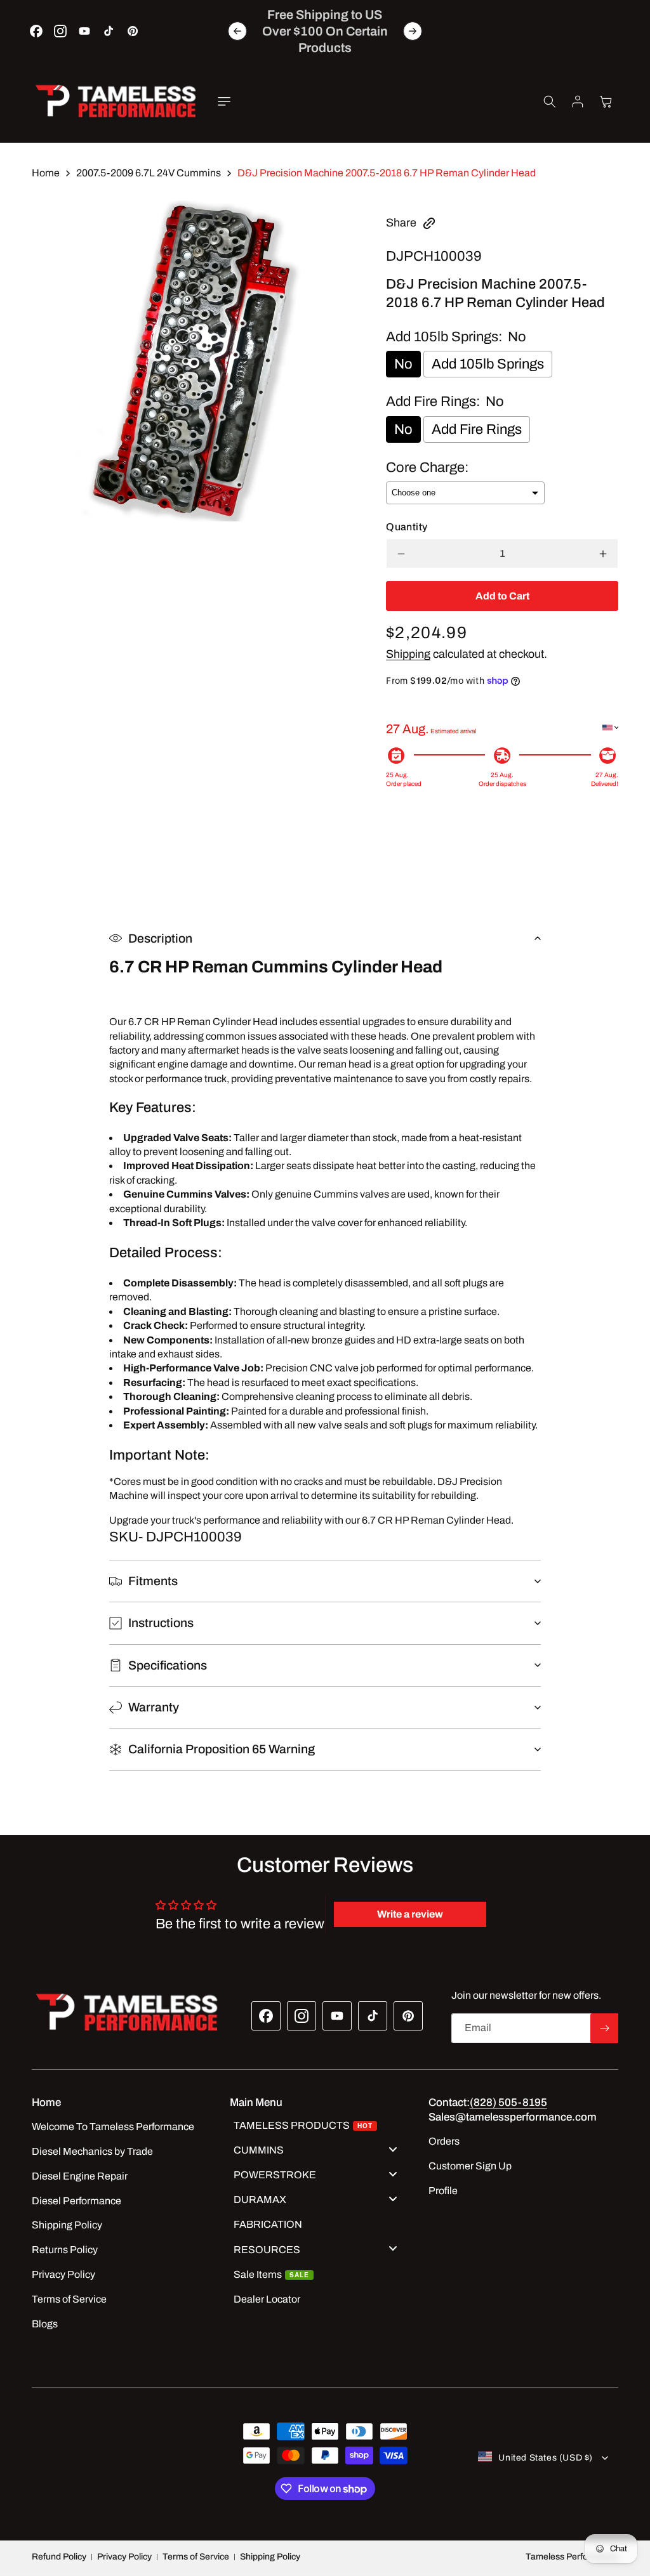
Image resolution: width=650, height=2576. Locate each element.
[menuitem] (320, 2127)
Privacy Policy (124, 2557)
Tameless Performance (572, 2557)
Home (46, 173)
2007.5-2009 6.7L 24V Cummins (149, 173)
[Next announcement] (413, 31)
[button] (224, 101)
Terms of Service (196, 2557)
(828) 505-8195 (508, 2102)
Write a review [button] (410, 1914)
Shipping (408, 654)
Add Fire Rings (477, 429)
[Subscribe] (604, 2028)
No (403, 364)
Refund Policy (59, 2557)
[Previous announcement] (237, 31)
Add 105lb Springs (488, 364)
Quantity (407, 527)
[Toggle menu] (393, 2149)
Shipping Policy (270, 2557)
